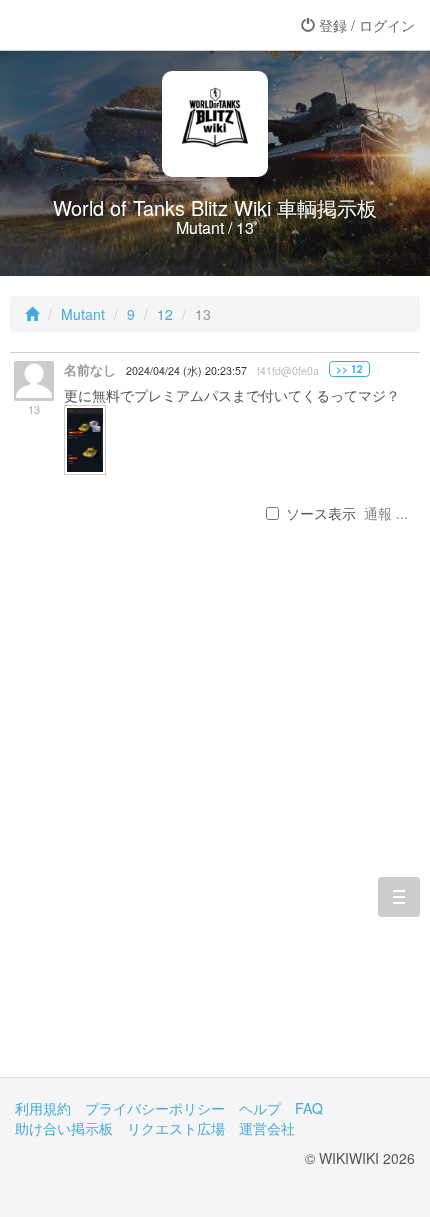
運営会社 (267, 1128)
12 (165, 314)
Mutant (83, 314)
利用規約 (43, 1108)
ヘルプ (260, 1108)
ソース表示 (321, 513)
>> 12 (349, 369)
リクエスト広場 (176, 1128)
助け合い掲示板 (64, 1128)
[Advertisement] (215, 832)
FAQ (309, 1108)
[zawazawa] (95, 25)
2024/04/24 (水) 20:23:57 (186, 370)
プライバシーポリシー (155, 1108)
